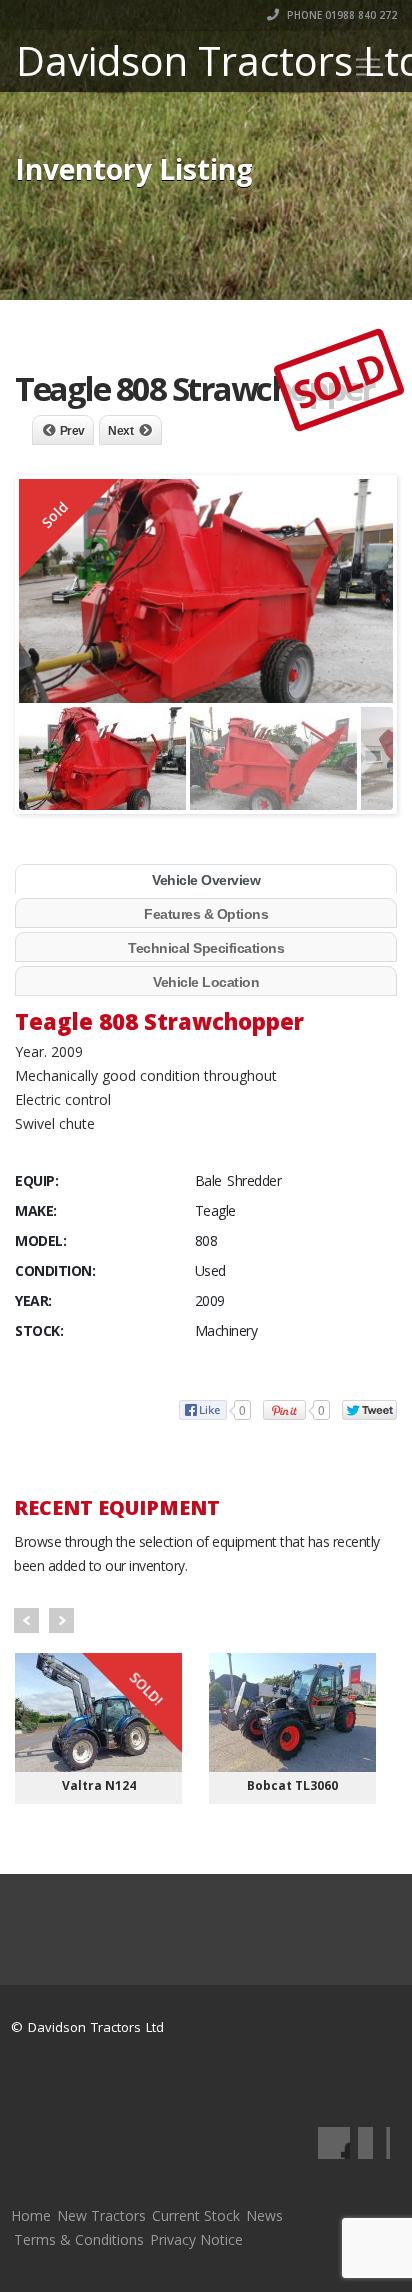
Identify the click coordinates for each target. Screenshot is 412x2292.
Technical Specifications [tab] (206, 948)
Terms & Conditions (79, 2239)
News (264, 2215)
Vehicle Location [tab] (206, 982)
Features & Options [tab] (206, 914)
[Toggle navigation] (368, 67)
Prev (72, 431)
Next (120, 431)
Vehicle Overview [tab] (206, 880)
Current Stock (196, 2215)
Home (31, 2215)
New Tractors (101, 2215)
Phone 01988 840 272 (340, 15)
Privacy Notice (196, 2239)
